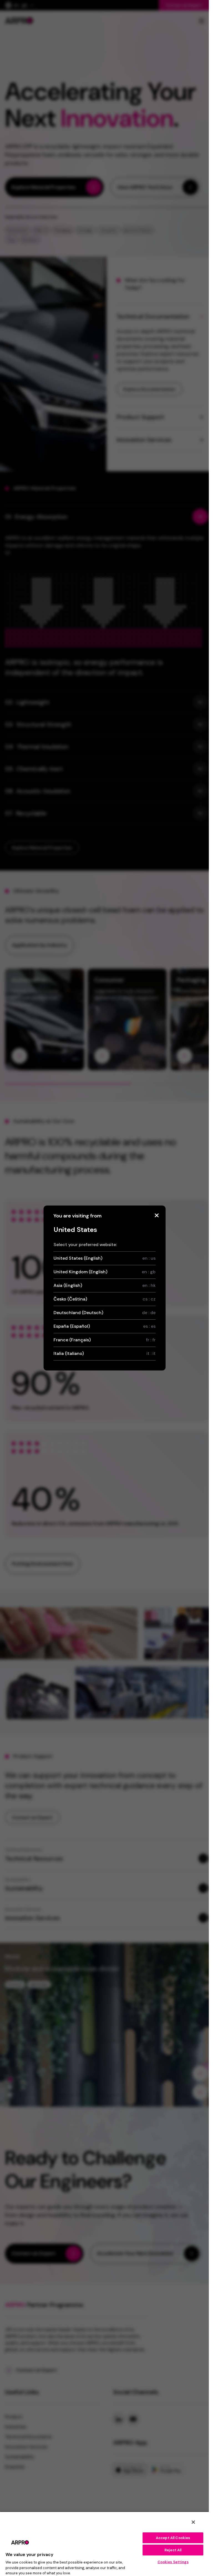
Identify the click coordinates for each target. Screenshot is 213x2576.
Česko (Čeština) (105, 1299)
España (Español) (105, 1326)
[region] (104, 2544)
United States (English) (105, 1258)
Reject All (173, 2550)
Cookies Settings (173, 2562)
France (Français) (105, 1340)
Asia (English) (105, 1285)
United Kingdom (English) (105, 1272)
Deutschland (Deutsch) (105, 1313)
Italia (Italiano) (105, 1353)
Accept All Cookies (173, 2538)
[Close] (157, 1215)
